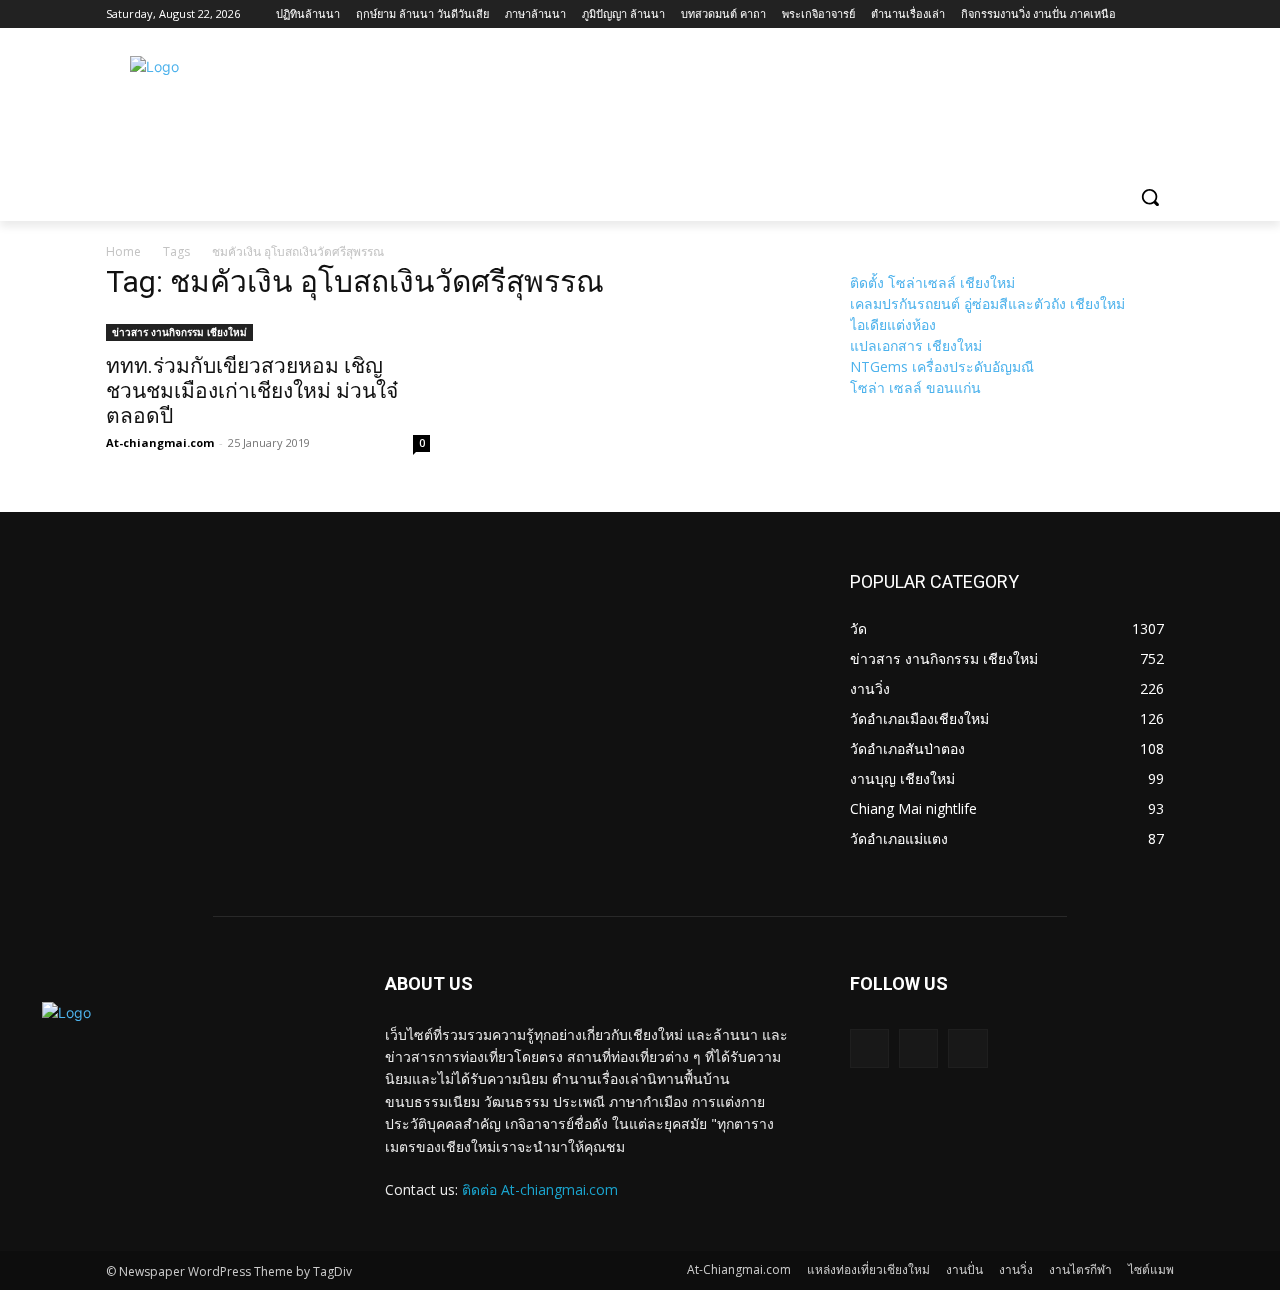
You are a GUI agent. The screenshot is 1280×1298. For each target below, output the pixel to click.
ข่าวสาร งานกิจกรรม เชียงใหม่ (179, 332)
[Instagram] (967, 1048)
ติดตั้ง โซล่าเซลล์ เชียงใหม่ (932, 282)
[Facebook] (918, 1048)
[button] (1150, 197)
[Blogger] (869, 1048)
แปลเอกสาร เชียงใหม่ (916, 345)
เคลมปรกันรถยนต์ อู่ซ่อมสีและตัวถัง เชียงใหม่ (987, 303)
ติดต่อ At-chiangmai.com (540, 1189)
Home (123, 251)
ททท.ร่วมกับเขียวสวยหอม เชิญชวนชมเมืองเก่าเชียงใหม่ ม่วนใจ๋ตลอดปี (252, 391)
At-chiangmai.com (160, 442)
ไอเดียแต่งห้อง (893, 324)
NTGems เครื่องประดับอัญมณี (942, 366)
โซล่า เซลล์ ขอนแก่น (915, 387)
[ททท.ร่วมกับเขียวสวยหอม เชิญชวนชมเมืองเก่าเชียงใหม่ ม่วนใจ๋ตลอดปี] (268, 330)
